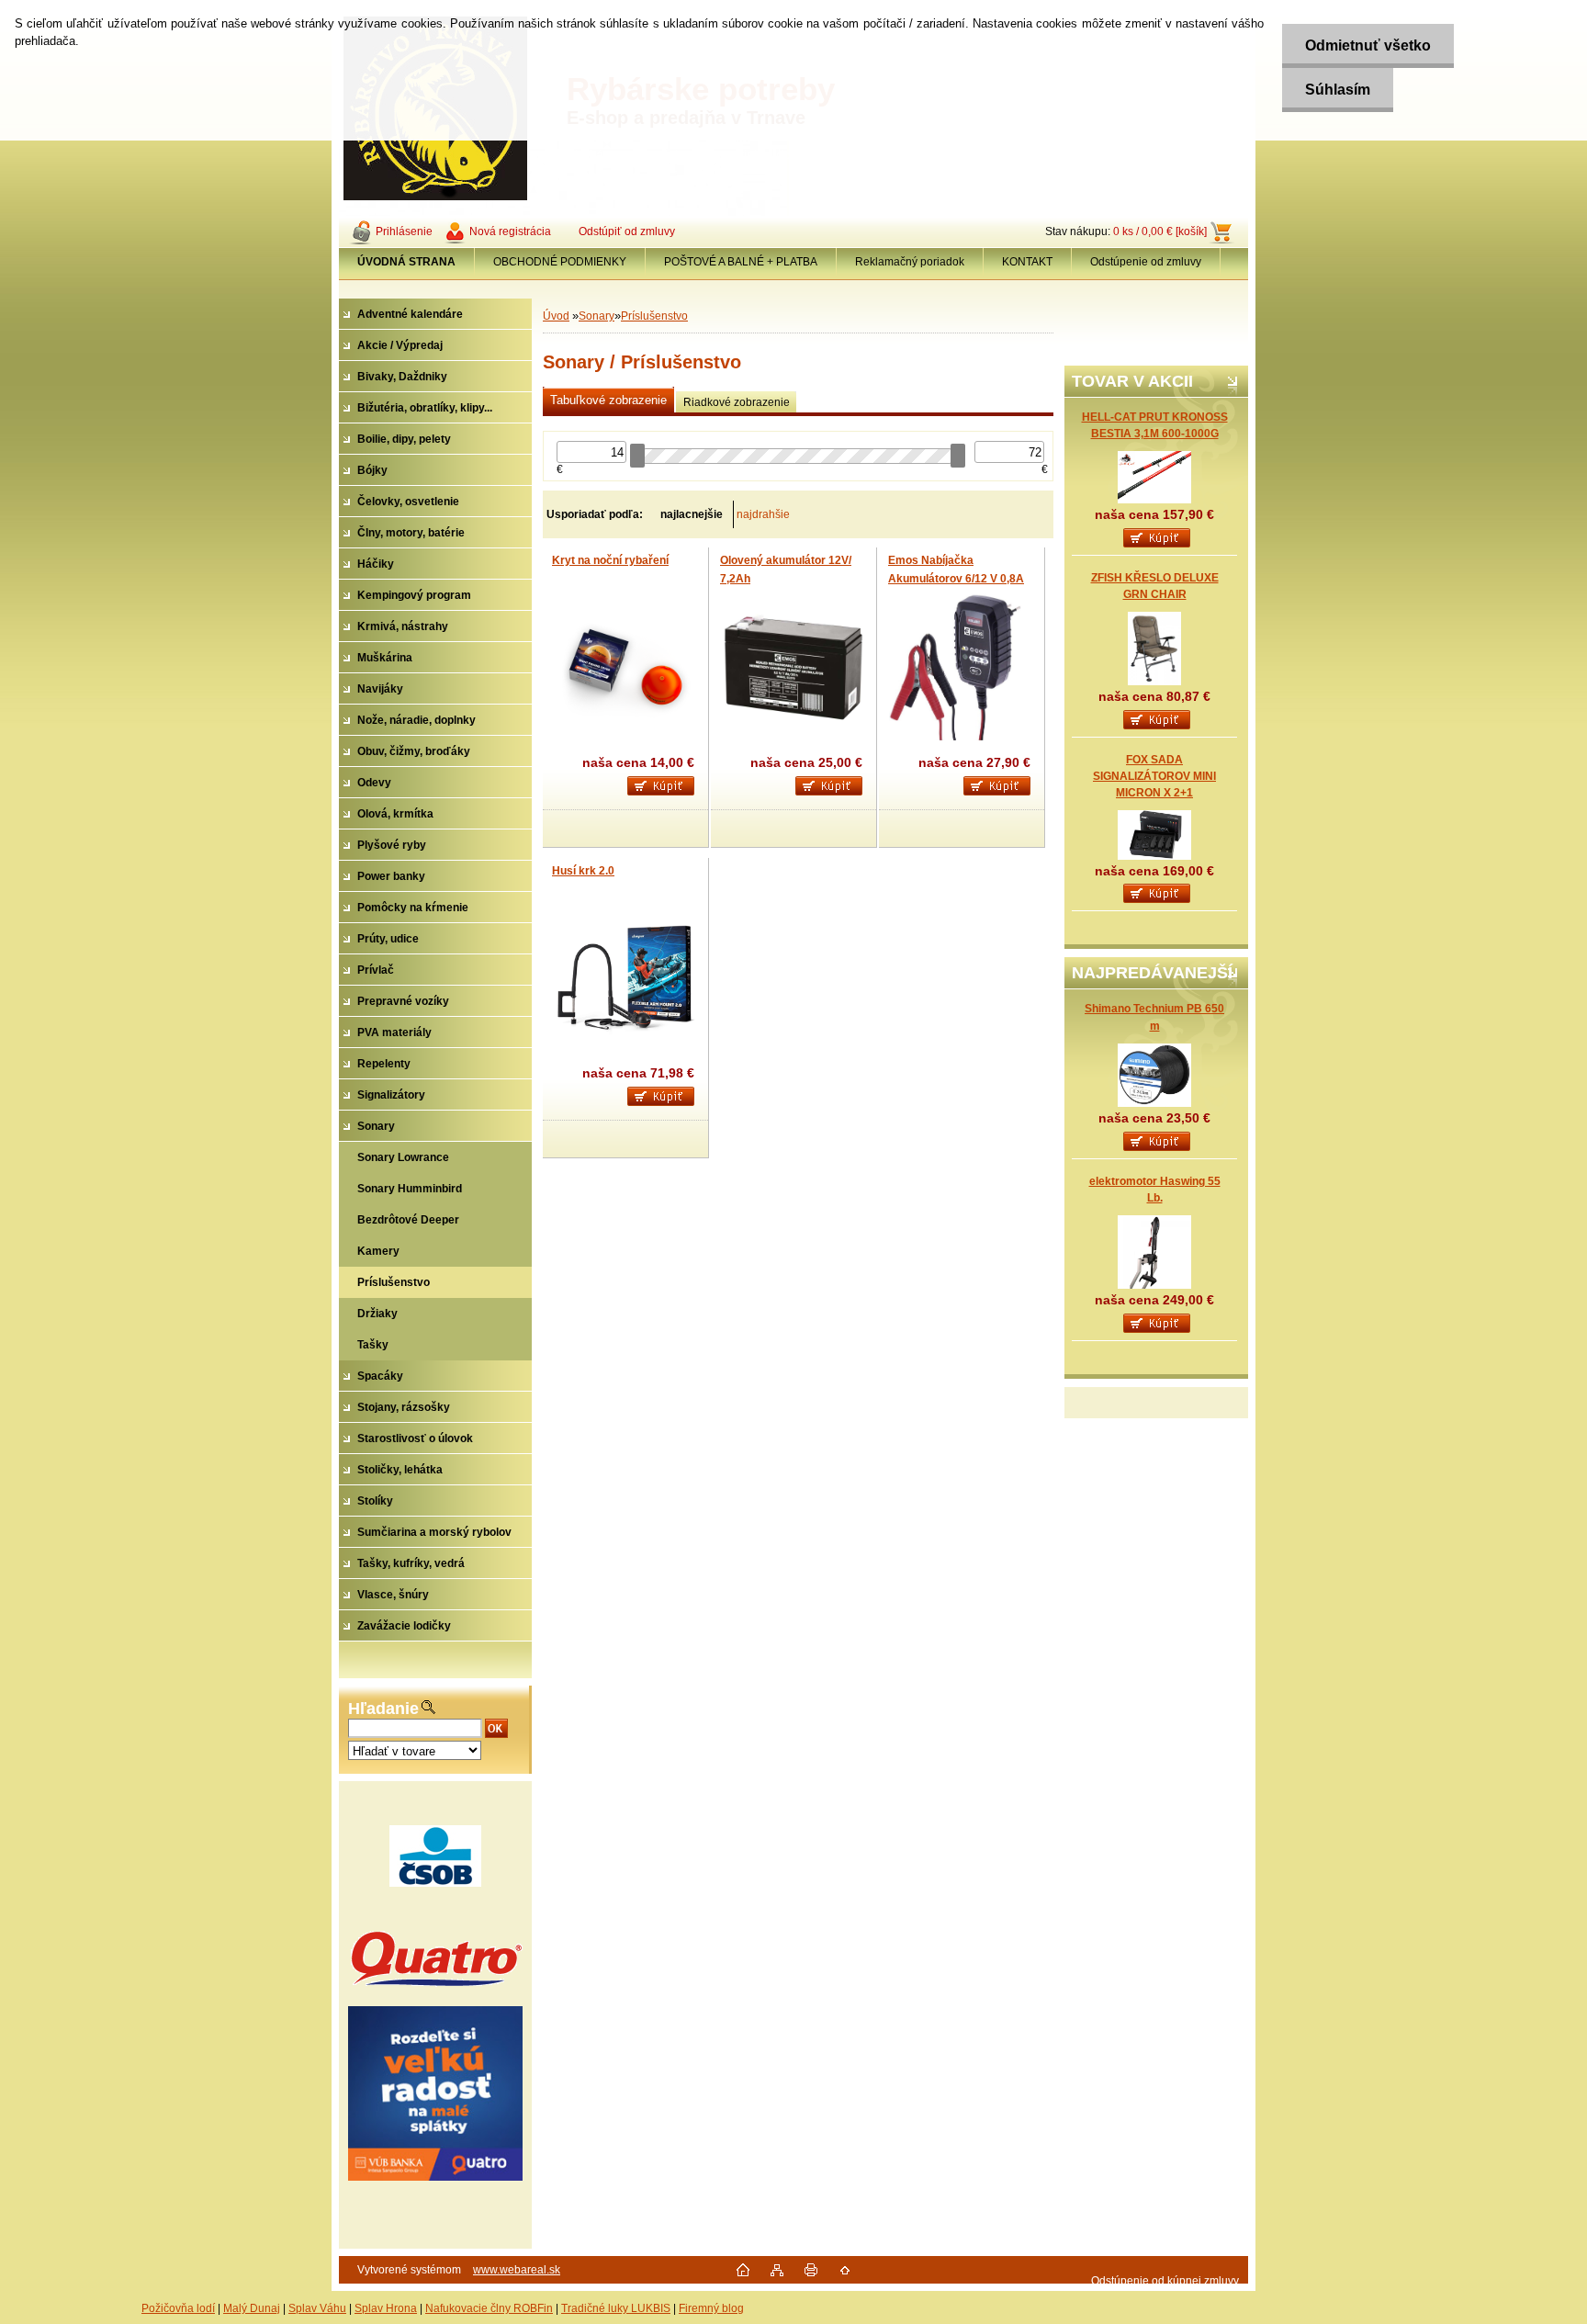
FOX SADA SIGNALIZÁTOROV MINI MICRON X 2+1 (1154, 776)
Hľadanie (383, 1709)
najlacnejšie (692, 514)
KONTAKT (1027, 262)
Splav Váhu (317, 2308)
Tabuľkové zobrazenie (608, 400)
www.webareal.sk (517, 2270)
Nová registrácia (510, 231)
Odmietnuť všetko (1368, 45)
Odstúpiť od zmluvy (627, 231)
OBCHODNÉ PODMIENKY (560, 262)
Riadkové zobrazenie (737, 402)
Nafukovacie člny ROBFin (489, 2308)
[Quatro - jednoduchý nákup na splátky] (435, 2093)
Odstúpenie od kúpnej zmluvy (1165, 2281)
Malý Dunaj (252, 2308)
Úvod (556, 316)
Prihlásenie (404, 231)
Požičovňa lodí (178, 2308)
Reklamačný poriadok (910, 262)
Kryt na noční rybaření (610, 560)
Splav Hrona (386, 2308)
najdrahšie (763, 514)
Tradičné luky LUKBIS (616, 2308)
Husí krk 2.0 (583, 871)
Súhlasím (1338, 90)
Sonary (597, 316)
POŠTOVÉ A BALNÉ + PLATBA (741, 262)
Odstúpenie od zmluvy (1146, 262)
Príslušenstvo (654, 316)
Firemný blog (711, 2308)
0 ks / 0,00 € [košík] (1160, 231)
